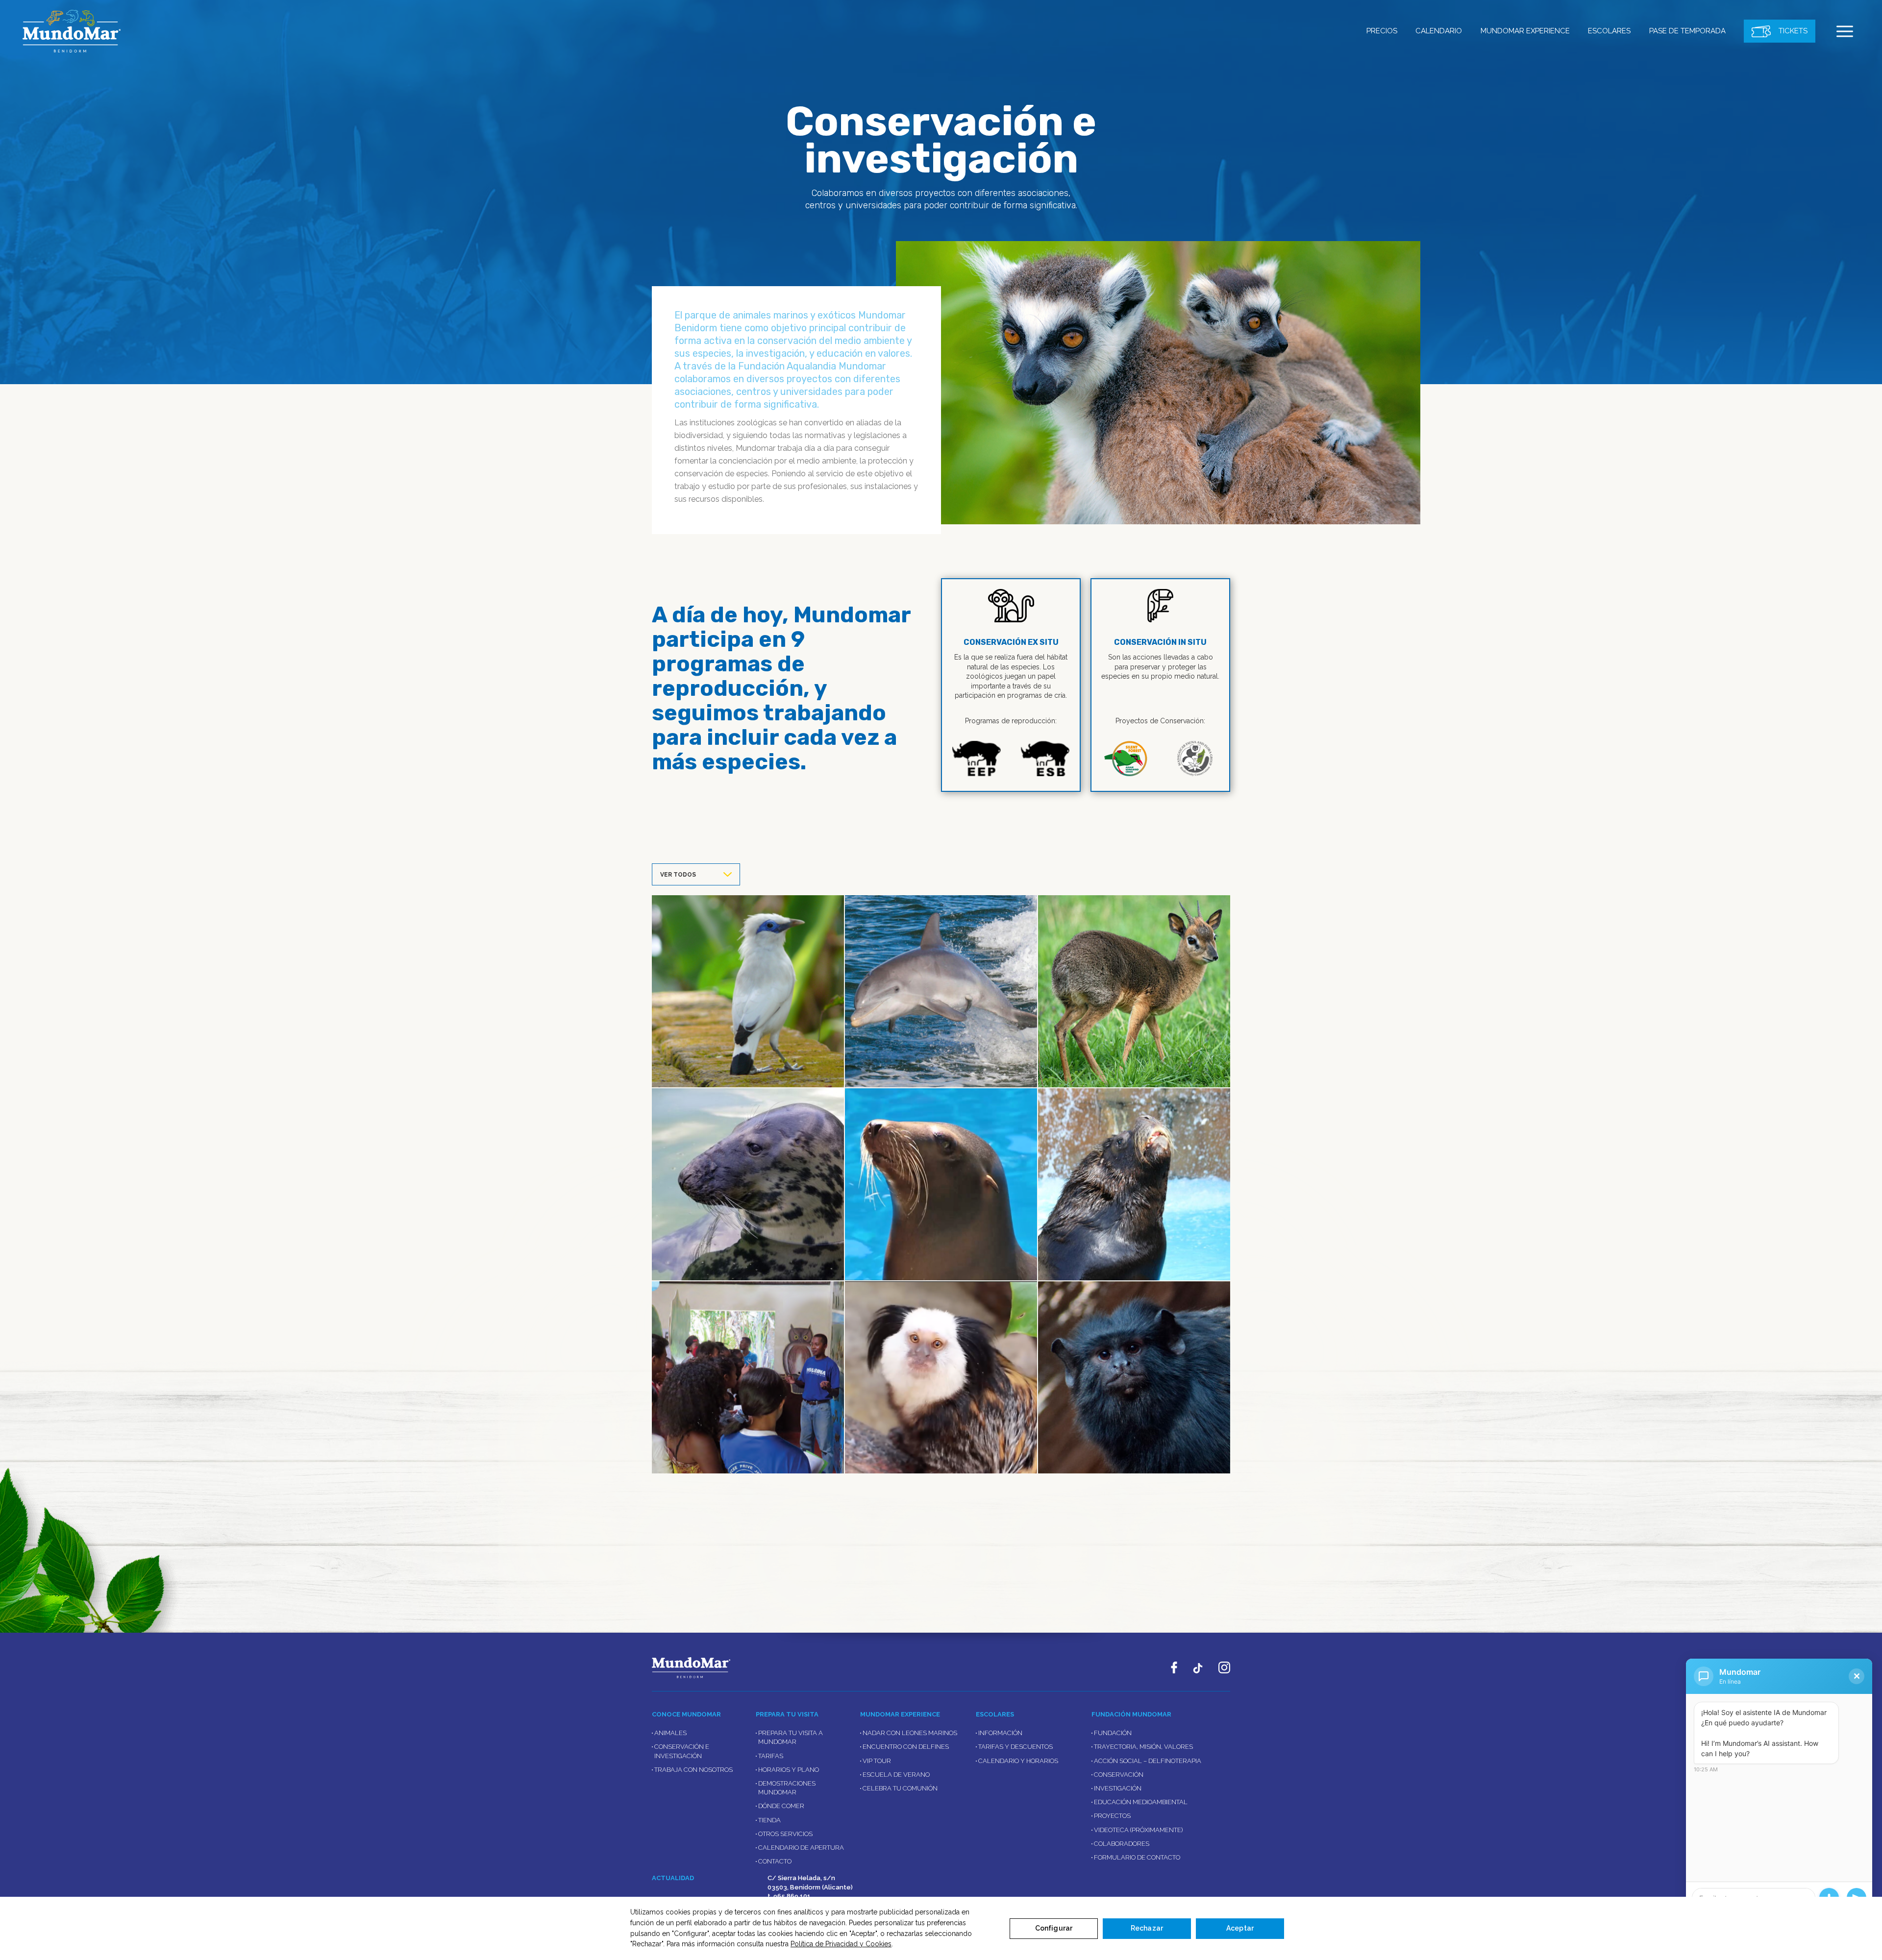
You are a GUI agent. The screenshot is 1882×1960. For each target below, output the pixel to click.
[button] (1845, 31)
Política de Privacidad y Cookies (841, 1944)
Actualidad (673, 1878)
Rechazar (1147, 1928)
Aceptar (1240, 1928)
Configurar (1054, 1928)
